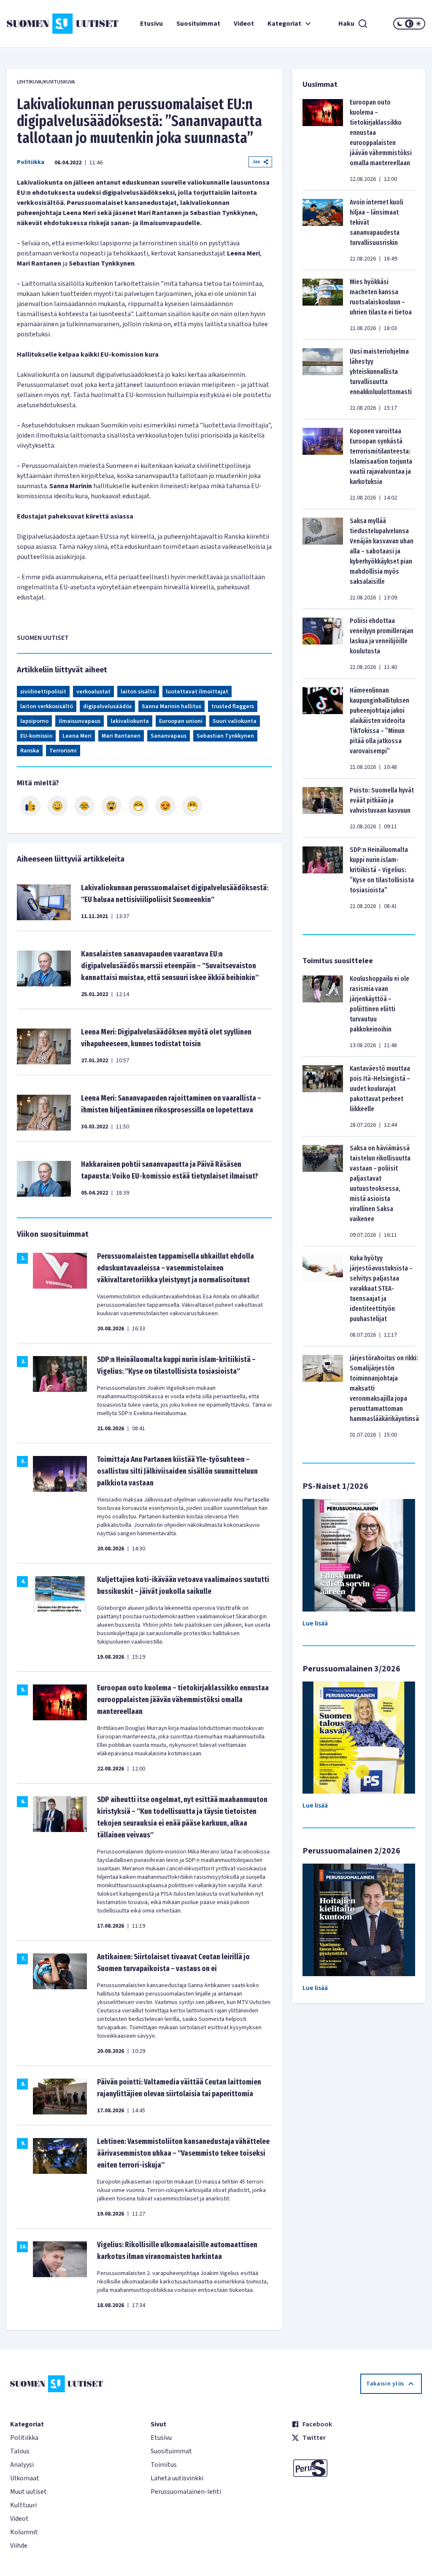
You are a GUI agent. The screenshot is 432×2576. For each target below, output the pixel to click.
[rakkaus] (165, 806)
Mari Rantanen (121, 736)
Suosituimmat (198, 24)
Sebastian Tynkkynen (225, 736)
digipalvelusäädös (107, 706)
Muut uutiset (28, 2492)
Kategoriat (284, 24)
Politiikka (31, 162)
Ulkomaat (25, 2478)
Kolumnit (24, 2532)
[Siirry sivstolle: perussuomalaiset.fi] (357, 2468)
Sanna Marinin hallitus (171, 706)
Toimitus (164, 2465)
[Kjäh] (192, 806)
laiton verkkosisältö (47, 706)
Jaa (256, 162)
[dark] (400, 24)
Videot (244, 24)
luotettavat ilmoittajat (197, 692)
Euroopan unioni (181, 721)
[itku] (84, 806)
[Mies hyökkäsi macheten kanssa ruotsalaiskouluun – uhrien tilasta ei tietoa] (323, 305)
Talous (20, 2451)
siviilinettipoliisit (43, 692)
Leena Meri (77, 736)
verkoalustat (93, 692)
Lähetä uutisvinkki (177, 2478)
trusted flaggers (233, 706)
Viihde (19, 2546)
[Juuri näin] (30, 806)
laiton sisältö (138, 692)
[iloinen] (57, 806)
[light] (418, 24)
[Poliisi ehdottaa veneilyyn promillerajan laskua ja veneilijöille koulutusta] (323, 644)
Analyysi (22, 2465)
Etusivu (151, 24)
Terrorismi (63, 751)
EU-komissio (36, 736)
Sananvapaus (169, 736)
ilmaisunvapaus (80, 721)
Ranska (30, 751)
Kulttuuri (23, 2505)
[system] (409, 24)
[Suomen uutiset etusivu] (42, 24)
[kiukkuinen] (111, 806)
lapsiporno (34, 721)
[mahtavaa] (138, 806)
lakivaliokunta (130, 721)
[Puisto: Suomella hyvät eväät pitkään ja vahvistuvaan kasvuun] (323, 808)
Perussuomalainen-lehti (186, 2492)
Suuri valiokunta (235, 721)
